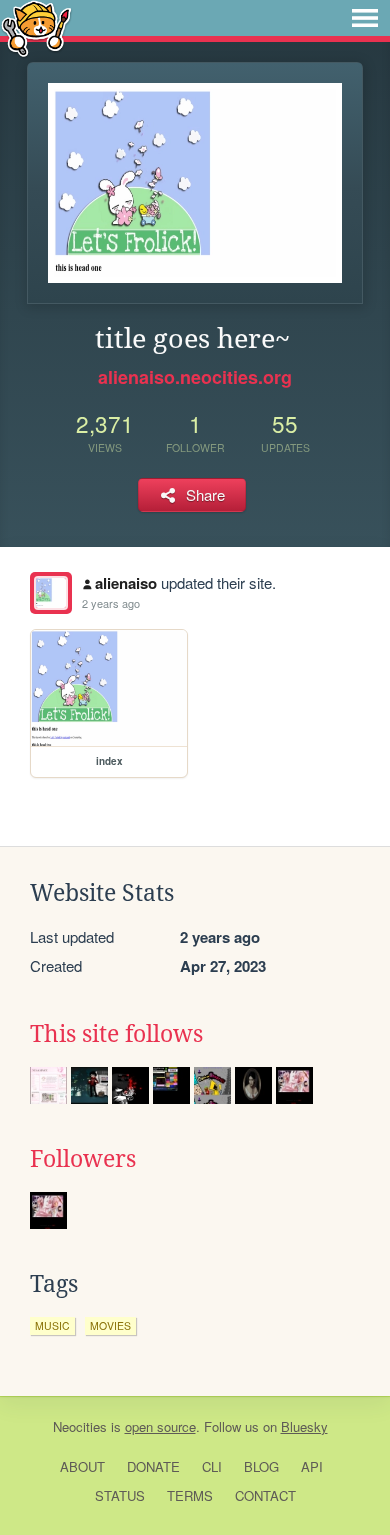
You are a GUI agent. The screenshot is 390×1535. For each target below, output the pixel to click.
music (52, 1325)
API (312, 1466)
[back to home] (36, 27)
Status (120, 1495)
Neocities (80, 1426)
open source (160, 1426)
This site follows (116, 1034)
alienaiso (126, 583)
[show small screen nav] (365, 18)
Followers (83, 1159)
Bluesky (304, 1426)
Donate (153, 1466)
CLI (212, 1466)
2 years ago (111, 603)
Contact (265, 1495)
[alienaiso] (51, 593)
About (82, 1466)
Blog (261, 1466)
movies (110, 1325)
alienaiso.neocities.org (195, 377)
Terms (190, 1495)
